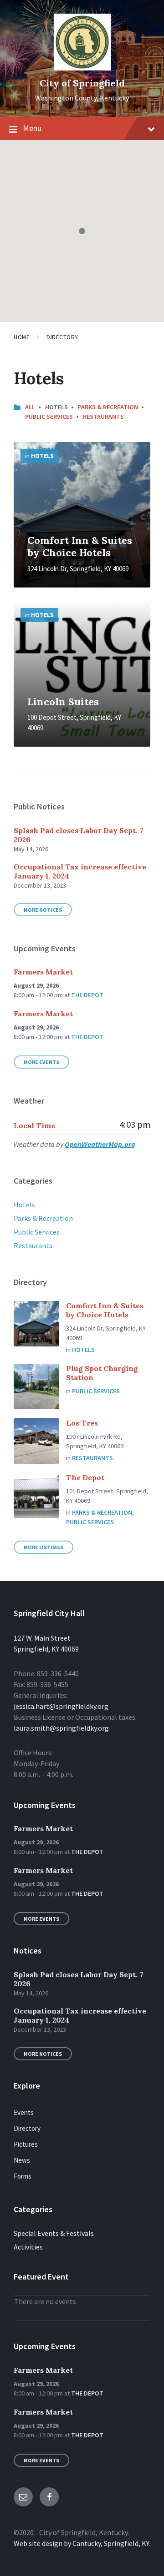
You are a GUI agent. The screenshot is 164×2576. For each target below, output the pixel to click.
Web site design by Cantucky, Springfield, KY (81, 2543)
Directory (62, 337)
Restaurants (103, 417)
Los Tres (82, 1423)
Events (24, 2112)
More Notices (43, 910)
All (30, 407)
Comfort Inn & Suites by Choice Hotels (80, 547)
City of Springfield (82, 83)
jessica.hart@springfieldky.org (61, 1706)
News (22, 2160)
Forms (23, 2176)
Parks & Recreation (108, 407)
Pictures (26, 2144)
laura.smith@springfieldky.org (61, 1728)
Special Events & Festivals (54, 2233)
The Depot (87, 995)
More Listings (44, 1547)
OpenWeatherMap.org (100, 1144)
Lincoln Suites (63, 702)
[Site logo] (82, 68)
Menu (32, 128)
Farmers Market (43, 972)
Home (22, 337)
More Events (41, 1062)
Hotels (42, 456)
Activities (28, 2247)
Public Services (49, 417)
